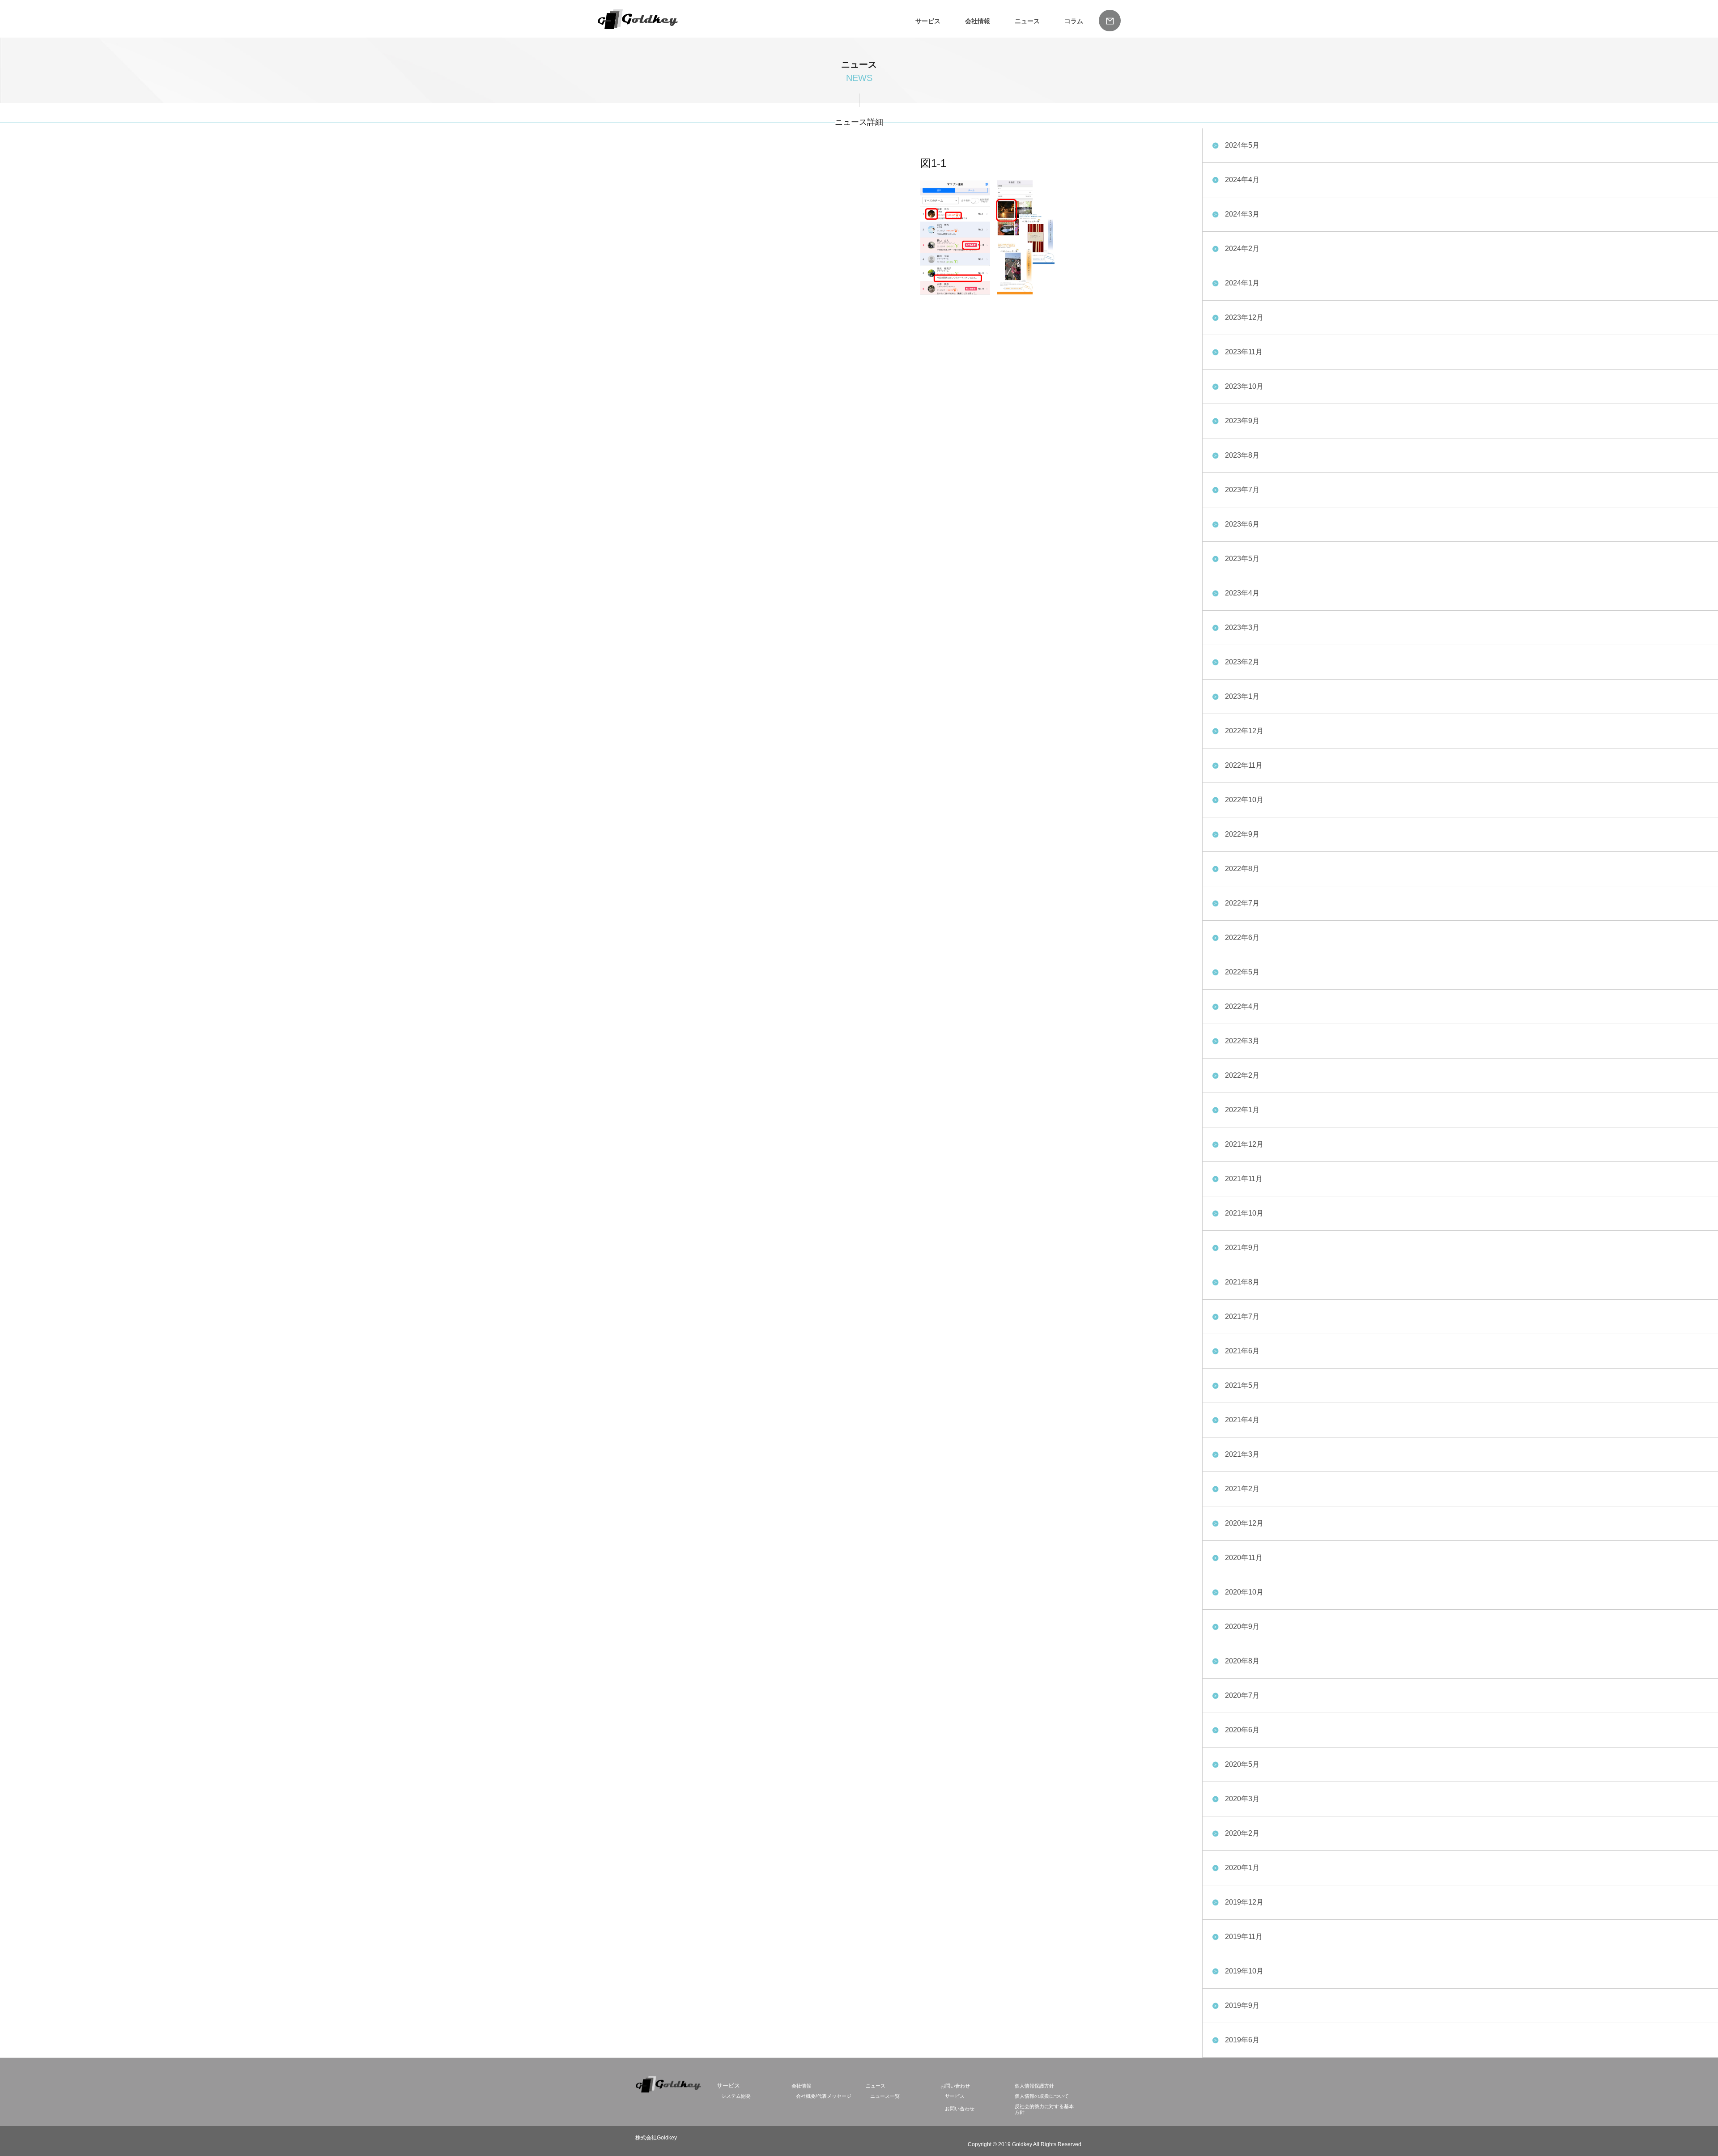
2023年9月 (1242, 421)
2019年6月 (1242, 2040)
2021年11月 (1244, 1179)
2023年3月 (1242, 627)
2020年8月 (1242, 1661)
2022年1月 (1242, 1110)
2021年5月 (1242, 1385)
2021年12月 (1244, 1144)
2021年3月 (1242, 1454)
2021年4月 (1242, 1420)
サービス (955, 2096)
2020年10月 (1244, 1592)
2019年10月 (1244, 1971)
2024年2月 (1242, 249)
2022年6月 (1242, 938)
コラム (1074, 21)
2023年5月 (1242, 559)
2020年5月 (1242, 1764)
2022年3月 (1242, 1041)
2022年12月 (1244, 731)
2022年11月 (1244, 765)
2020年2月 (1242, 1833)
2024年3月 (1242, 214)
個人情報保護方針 (1034, 2086)
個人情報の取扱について (1042, 2096)
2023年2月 (1242, 662)
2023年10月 (1244, 386)
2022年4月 (1242, 1006)
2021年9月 (1242, 1248)
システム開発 (736, 2096)
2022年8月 (1242, 869)
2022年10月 (1244, 800)
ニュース (1027, 21)
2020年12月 (1244, 1523)
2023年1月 (1242, 696)
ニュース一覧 (885, 2096)
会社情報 (978, 21)
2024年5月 (1242, 145)
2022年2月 (1242, 1075)
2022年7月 (1242, 903)
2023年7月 (1242, 490)
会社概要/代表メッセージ (824, 2096)
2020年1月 (1242, 1868)
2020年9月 (1242, 1627)
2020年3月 (1242, 1799)
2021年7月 (1242, 1316)
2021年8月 (1242, 1282)
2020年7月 (1242, 1695)
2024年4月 (1242, 180)
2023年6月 (1242, 524)
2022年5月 (1242, 972)
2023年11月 (1244, 352)
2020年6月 (1242, 1730)
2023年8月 (1242, 455)
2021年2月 (1242, 1489)
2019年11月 (1244, 1937)
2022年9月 (1242, 834)
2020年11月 (1244, 1558)
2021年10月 (1244, 1213)
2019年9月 (1242, 2005)
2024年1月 (1242, 283)
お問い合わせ (955, 2086)
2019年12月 (1244, 1902)
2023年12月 (1244, 317)
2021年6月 (1242, 1351)
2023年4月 (1242, 593)
